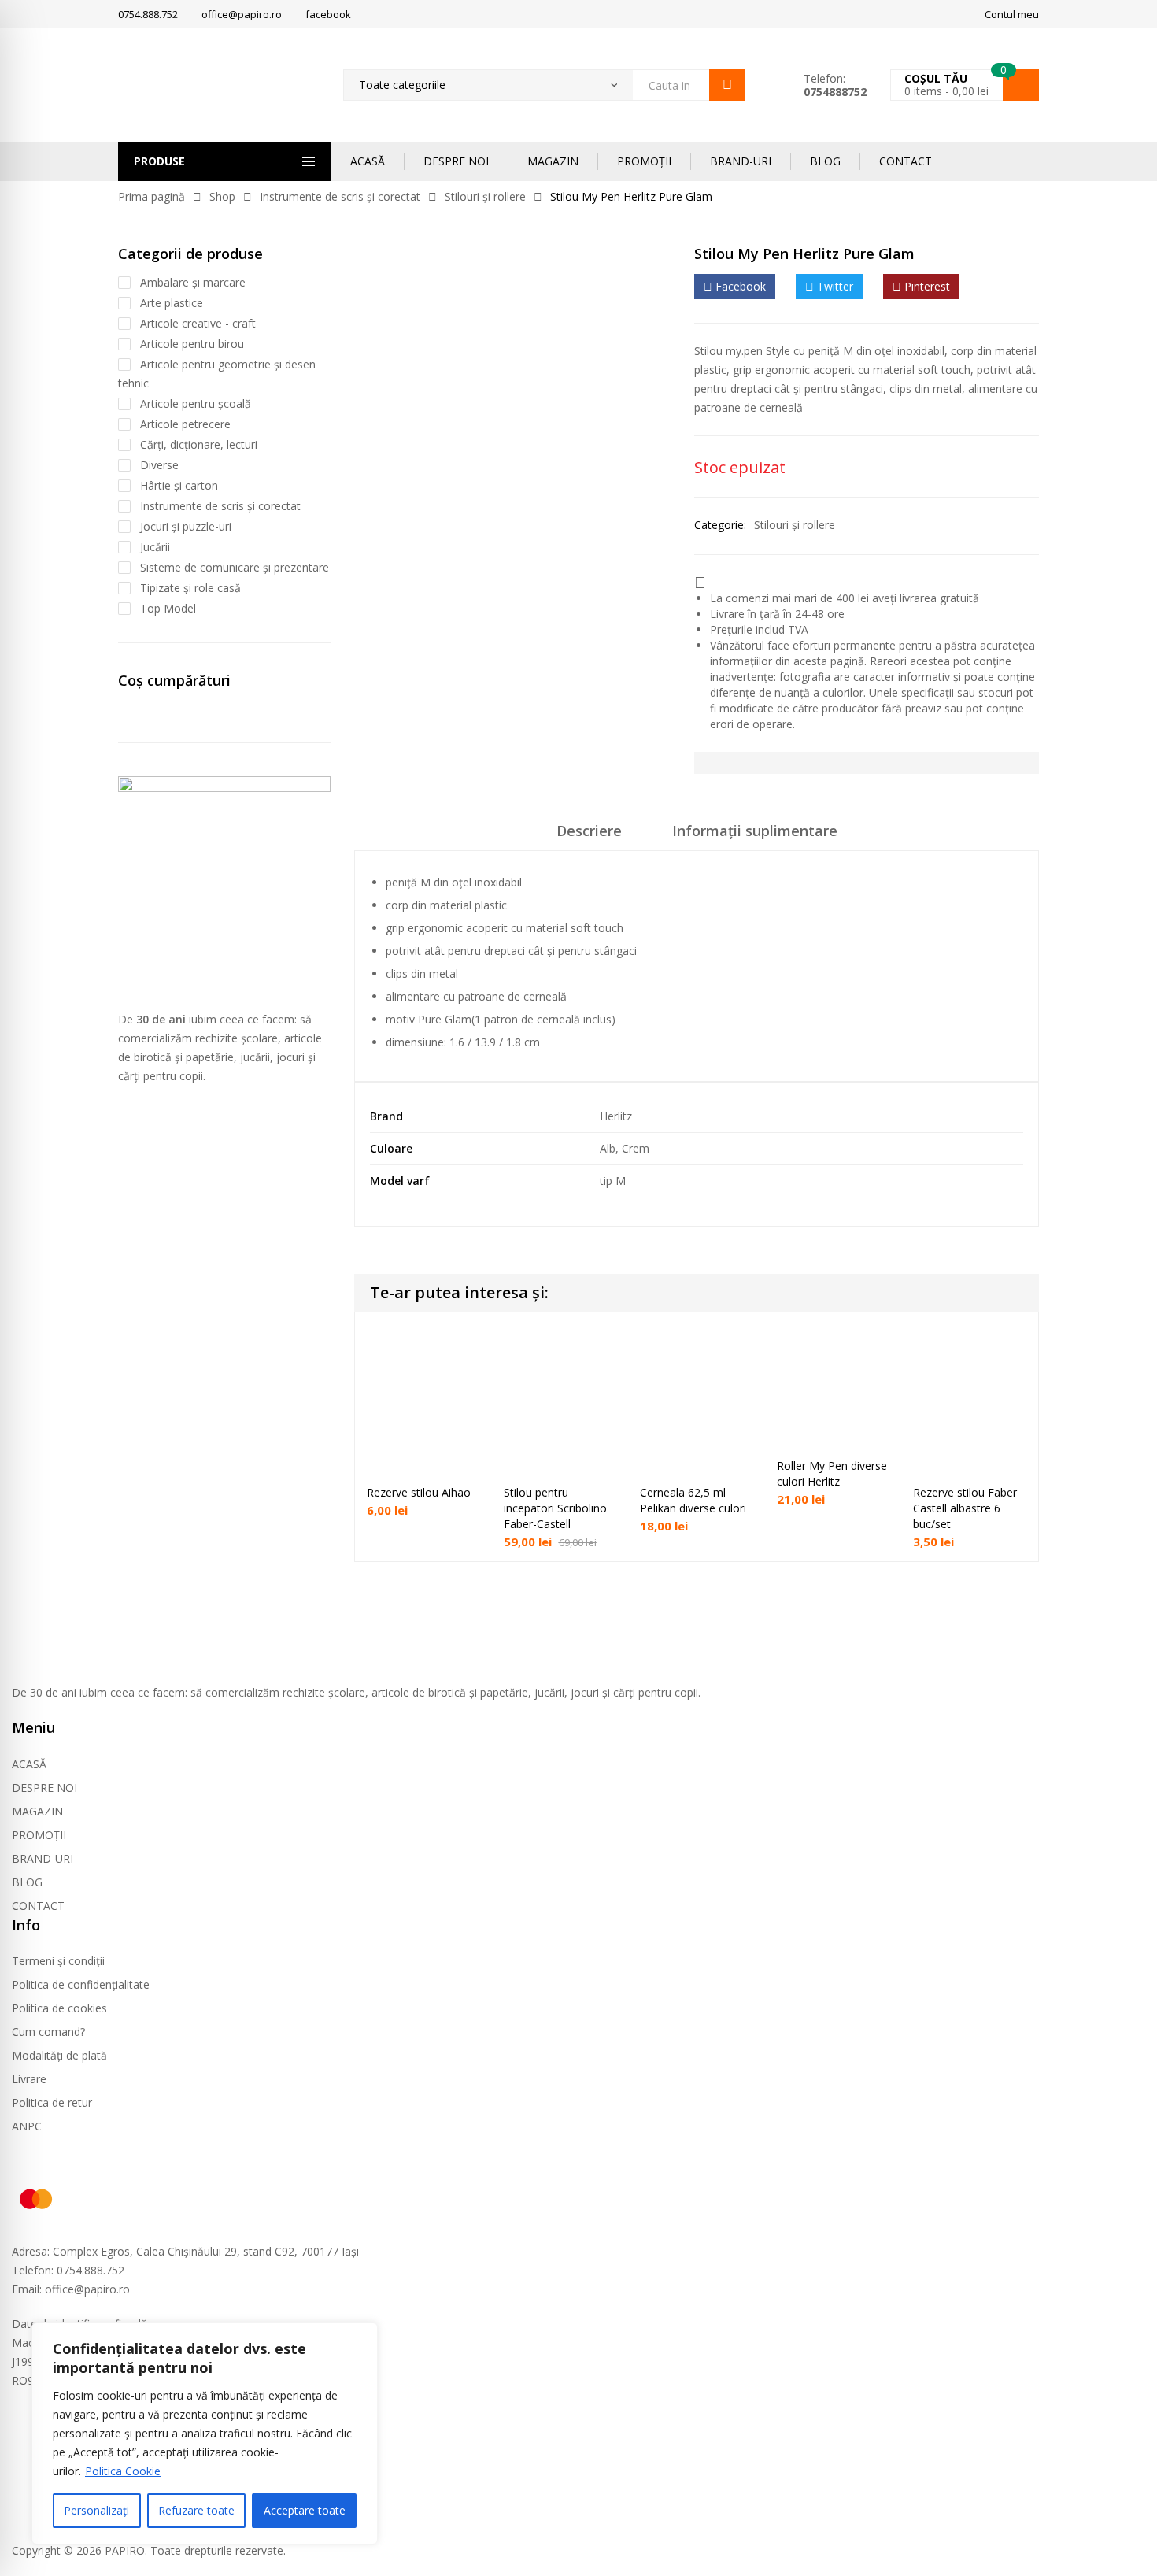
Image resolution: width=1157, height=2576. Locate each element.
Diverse (159, 465)
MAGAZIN (553, 161)
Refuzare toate (196, 2510)
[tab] (589, 836)
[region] (205, 2434)
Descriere (589, 831)
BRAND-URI (741, 161)
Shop (222, 196)
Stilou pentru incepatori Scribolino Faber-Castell (555, 1508)
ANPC (27, 2126)
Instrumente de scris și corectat (340, 196)
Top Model (168, 608)
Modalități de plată (59, 2055)
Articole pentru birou (192, 344)
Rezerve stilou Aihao (419, 1492)
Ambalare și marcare (193, 282)
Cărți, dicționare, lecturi (199, 444)
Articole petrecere (185, 424)
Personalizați (96, 2510)
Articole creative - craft (198, 323)
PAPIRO (125, 2550)
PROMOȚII (644, 161)
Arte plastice (172, 303)
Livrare (29, 2079)
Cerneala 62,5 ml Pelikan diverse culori (693, 1500)
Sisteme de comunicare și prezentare (235, 567)
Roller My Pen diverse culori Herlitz (832, 1473)
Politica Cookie (123, 2471)
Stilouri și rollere (485, 196)
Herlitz (616, 1116)
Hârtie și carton (179, 485)
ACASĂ (368, 161)
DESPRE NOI (456, 161)
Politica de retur (52, 2102)
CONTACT (906, 161)
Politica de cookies (59, 2008)
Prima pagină (152, 196)
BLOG (825, 161)
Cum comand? (48, 2032)
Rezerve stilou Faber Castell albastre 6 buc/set (965, 1508)
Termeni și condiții (58, 1961)
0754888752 (835, 92)
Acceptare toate (305, 2510)
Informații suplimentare (755, 831)
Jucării (155, 547)
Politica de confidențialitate (81, 1984)
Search (727, 85)
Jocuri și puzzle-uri (186, 526)
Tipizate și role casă (190, 588)
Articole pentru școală (196, 403)
